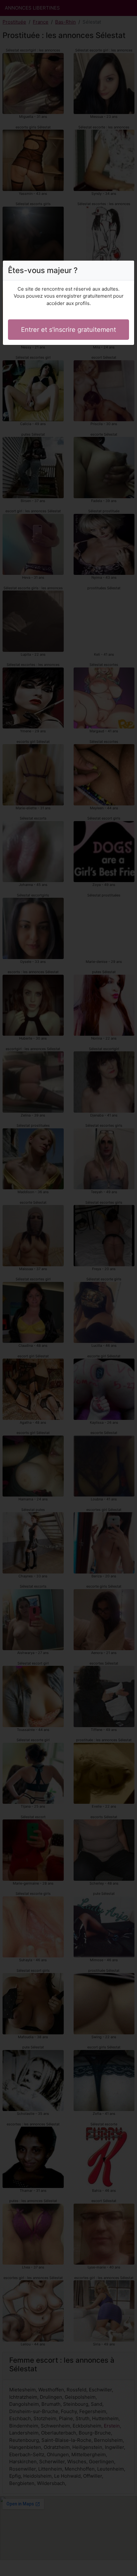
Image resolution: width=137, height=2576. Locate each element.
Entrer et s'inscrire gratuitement (68, 330)
